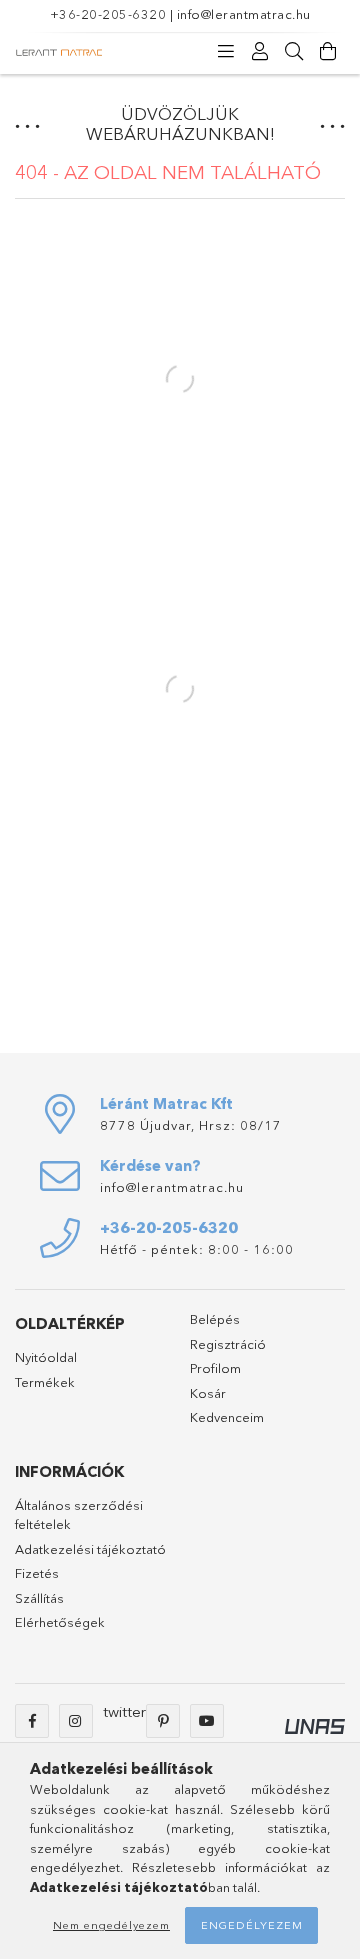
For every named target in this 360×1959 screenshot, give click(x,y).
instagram (76, 1721)
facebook (32, 1721)
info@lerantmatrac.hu (244, 14)
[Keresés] (294, 52)
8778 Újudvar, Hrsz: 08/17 (191, 1125)
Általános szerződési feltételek (79, 1515)
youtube (207, 1721)
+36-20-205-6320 (108, 14)
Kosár (208, 1393)
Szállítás (39, 1598)
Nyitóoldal (46, 1357)
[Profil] (260, 52)
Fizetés (37, 1573)
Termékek (45, 1382)
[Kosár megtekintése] (328, 52)
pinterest (163, 1721)
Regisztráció (228, 1344)
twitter (124, 1711)
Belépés (215, 1319)
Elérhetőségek (60, 1622)
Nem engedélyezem (111, 1925)
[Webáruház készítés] (315, 1724)
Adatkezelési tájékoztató (90, 1549)
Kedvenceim (227, 1417)
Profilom (215, 1368)
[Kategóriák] (226, 52)
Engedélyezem (252, 1925)
